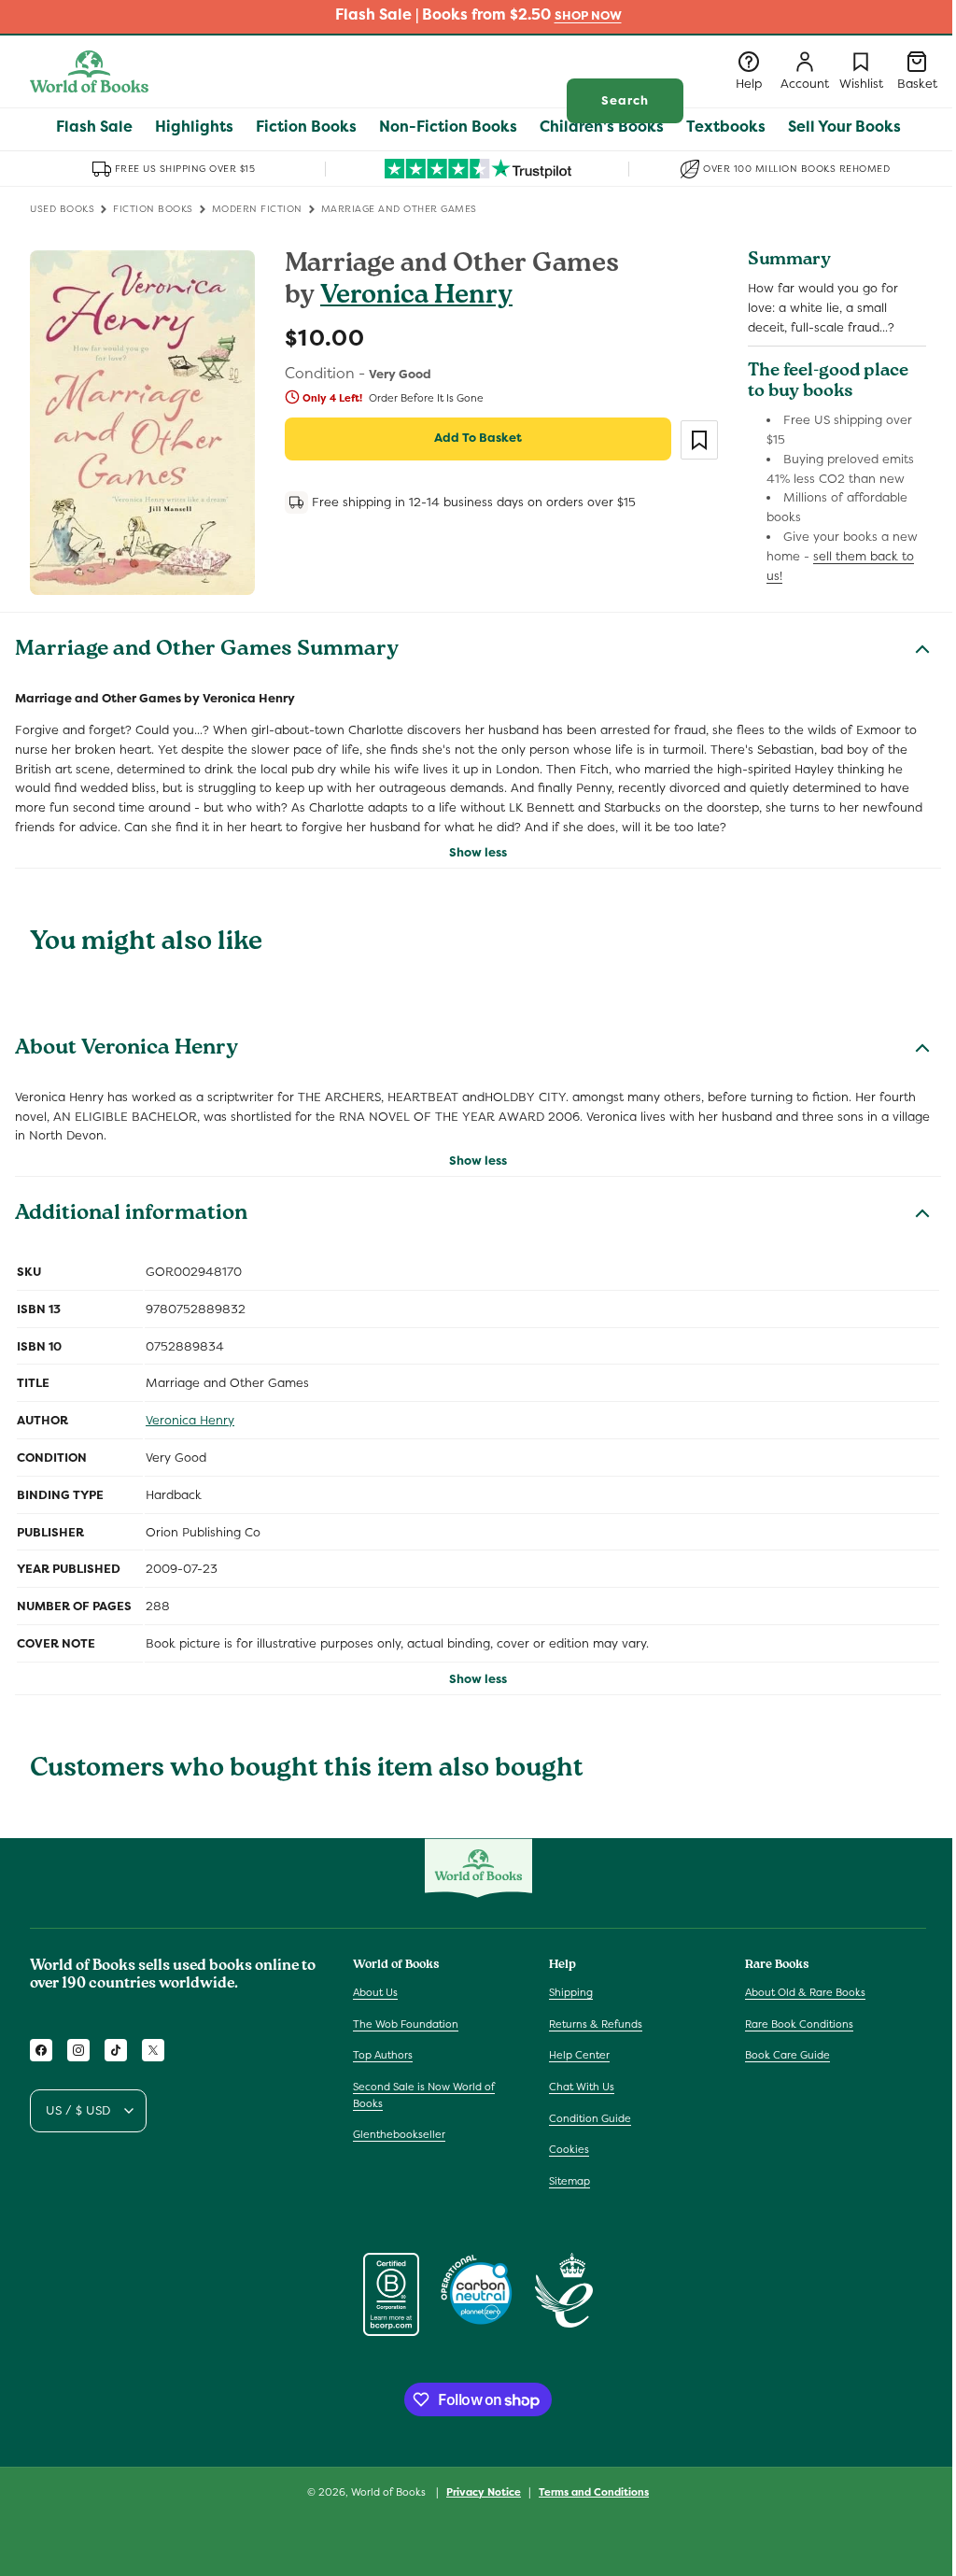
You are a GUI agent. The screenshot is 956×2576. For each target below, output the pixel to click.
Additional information (131, 1215)
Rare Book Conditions (799, 2024)
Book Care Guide (787, 2055)
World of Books (390, 2492)
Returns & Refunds (596, 2024)
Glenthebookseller (399, 2134)
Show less (478, 852)
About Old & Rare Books (805, 1992)
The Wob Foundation (406, 2024)
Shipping (571, 1992)
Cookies (569, 2149)
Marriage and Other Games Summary (207, 651)
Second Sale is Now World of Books (424, 2095)
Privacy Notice (484, 2492)
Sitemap (569, 2181)
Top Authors (383, 2055)
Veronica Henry (416, 297)
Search (625, 100)
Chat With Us (582, 2087)
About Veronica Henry (127, 1050)
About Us (375, 1992)
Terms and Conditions (594, 2492)
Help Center (579, 2055)
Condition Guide (590, 2118)
